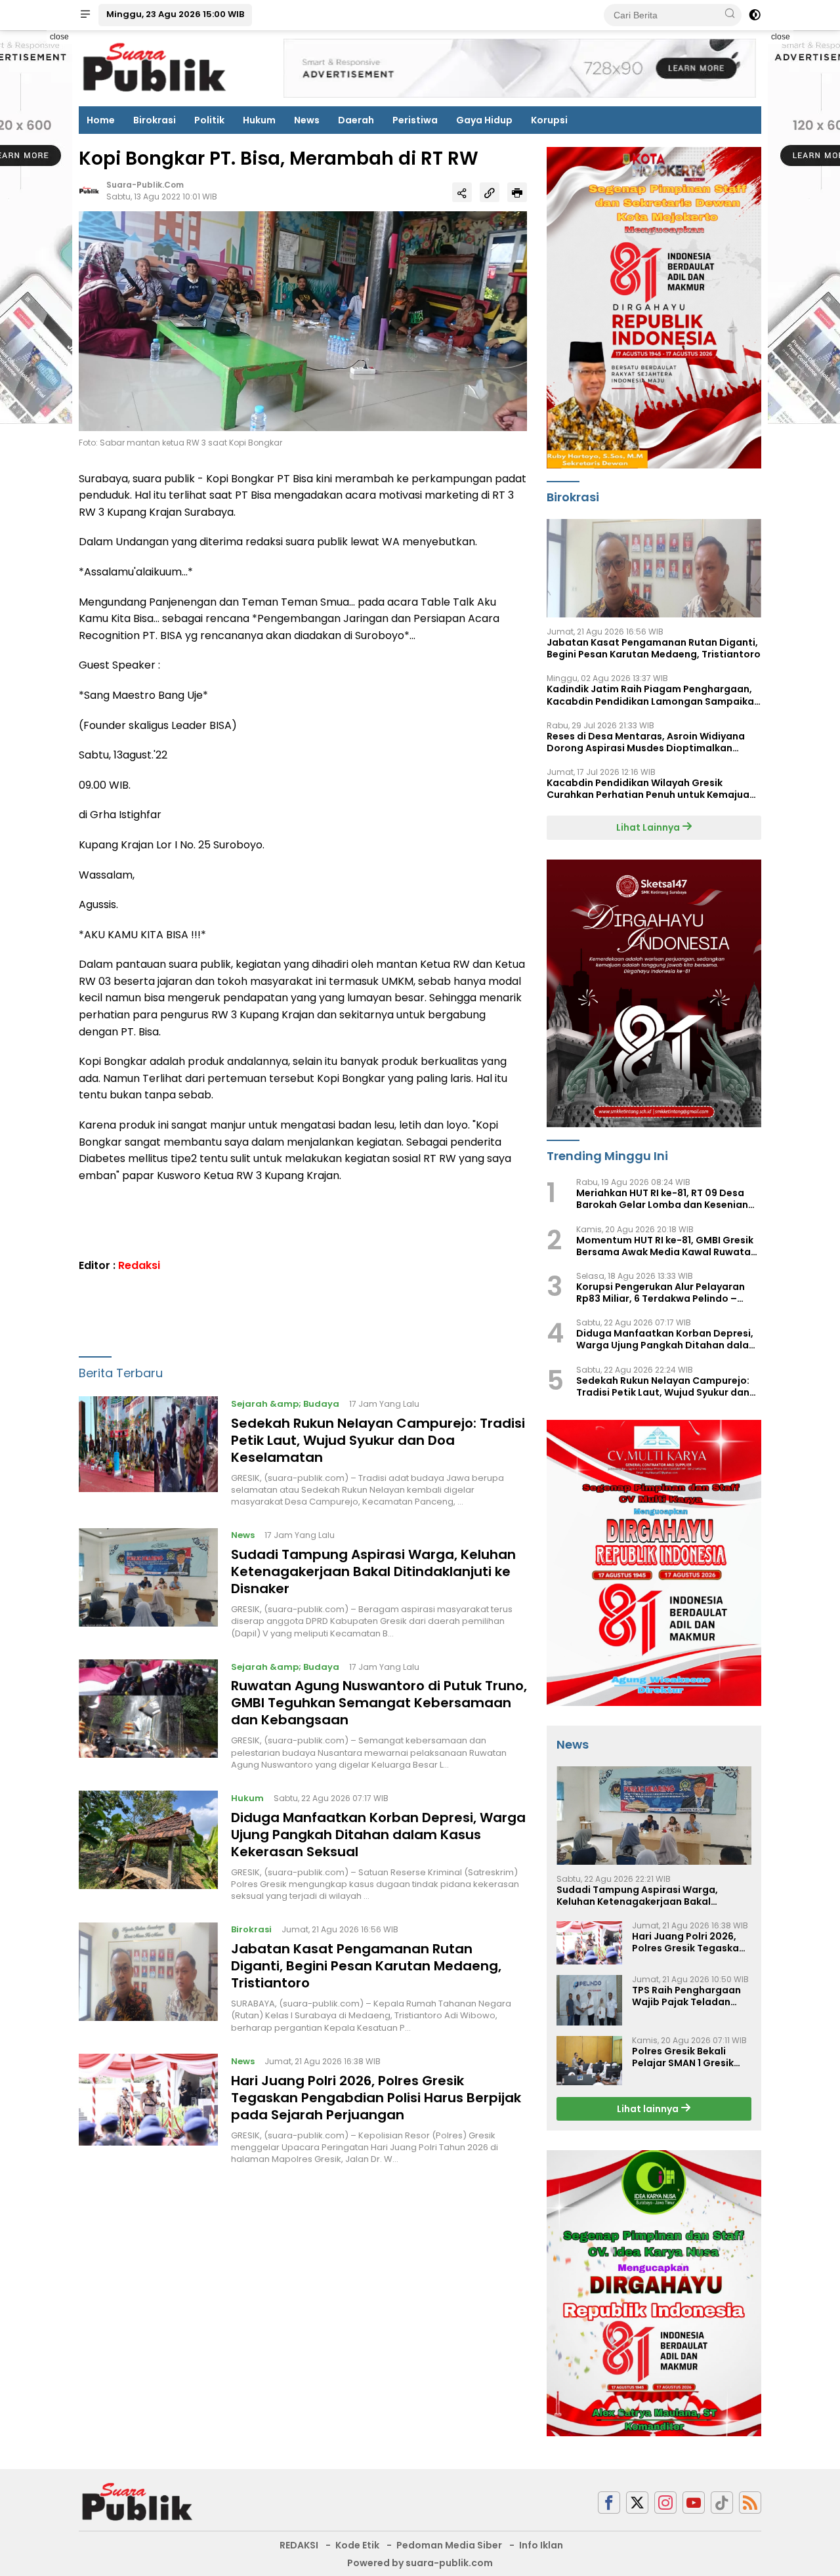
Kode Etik (357, 2545)
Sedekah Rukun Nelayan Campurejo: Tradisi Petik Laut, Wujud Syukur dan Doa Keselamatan (378, 1440)
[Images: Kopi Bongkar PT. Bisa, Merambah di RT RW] (303, 321)
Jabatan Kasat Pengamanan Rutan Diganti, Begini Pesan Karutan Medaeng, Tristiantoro (366, 1966)
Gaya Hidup (484, 120)
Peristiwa (415, 120)
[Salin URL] (490, 193)
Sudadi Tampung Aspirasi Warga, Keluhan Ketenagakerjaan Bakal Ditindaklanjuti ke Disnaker (373, 1571)
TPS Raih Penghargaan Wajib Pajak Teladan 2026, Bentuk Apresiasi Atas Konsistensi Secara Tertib (691, 1996)
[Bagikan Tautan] (462, 193)
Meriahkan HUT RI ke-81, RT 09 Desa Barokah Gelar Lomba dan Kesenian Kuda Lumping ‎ (662, 1199)
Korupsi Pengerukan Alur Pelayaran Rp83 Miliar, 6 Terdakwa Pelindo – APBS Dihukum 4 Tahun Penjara (661, 1293)
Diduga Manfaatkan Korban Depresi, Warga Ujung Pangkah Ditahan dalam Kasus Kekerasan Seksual (378, 1835)
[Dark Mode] (755, 15)
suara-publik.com (145, 185)
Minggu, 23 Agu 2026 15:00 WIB (175, 14)
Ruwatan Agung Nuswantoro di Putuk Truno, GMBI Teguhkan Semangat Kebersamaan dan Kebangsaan (379, 1703)
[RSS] (750, 2503)
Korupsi (549, 120)
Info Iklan (541, 2545)
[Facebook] (609, 2503)
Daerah (356, 120)
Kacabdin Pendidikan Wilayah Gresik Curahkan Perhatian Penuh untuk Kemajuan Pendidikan (651, 789)
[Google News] (722, 2503)
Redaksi (139, 1265)
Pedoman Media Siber (449, 2545)
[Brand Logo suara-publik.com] (155, 68)
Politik (209, 120)
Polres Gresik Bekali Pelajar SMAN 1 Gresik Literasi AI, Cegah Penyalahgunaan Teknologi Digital (683, 2057)
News (307, 120)
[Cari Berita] (730, 14)
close (59, 37)
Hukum (259, 120)
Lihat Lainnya (649, 827)
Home (101, 120)
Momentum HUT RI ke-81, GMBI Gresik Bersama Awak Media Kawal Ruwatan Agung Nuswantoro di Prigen (666, 1246)
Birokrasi (155, 120)
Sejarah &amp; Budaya (285, 1404)
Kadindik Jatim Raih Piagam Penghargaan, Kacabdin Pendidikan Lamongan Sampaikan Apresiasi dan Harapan (653, 695)
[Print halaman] (517, 193)
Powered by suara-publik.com (420, 2563)
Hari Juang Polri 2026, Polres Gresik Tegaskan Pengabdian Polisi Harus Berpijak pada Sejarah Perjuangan (376, 2098)
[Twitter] (637, 2503)
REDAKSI (299, 2545)
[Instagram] (665, 2503)
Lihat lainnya (649, 2109)
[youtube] (694, 2503)
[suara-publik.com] (138, 2502)
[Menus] (85, 15)
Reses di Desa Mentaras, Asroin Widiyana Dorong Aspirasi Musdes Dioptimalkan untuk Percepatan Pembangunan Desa (646, 742)
